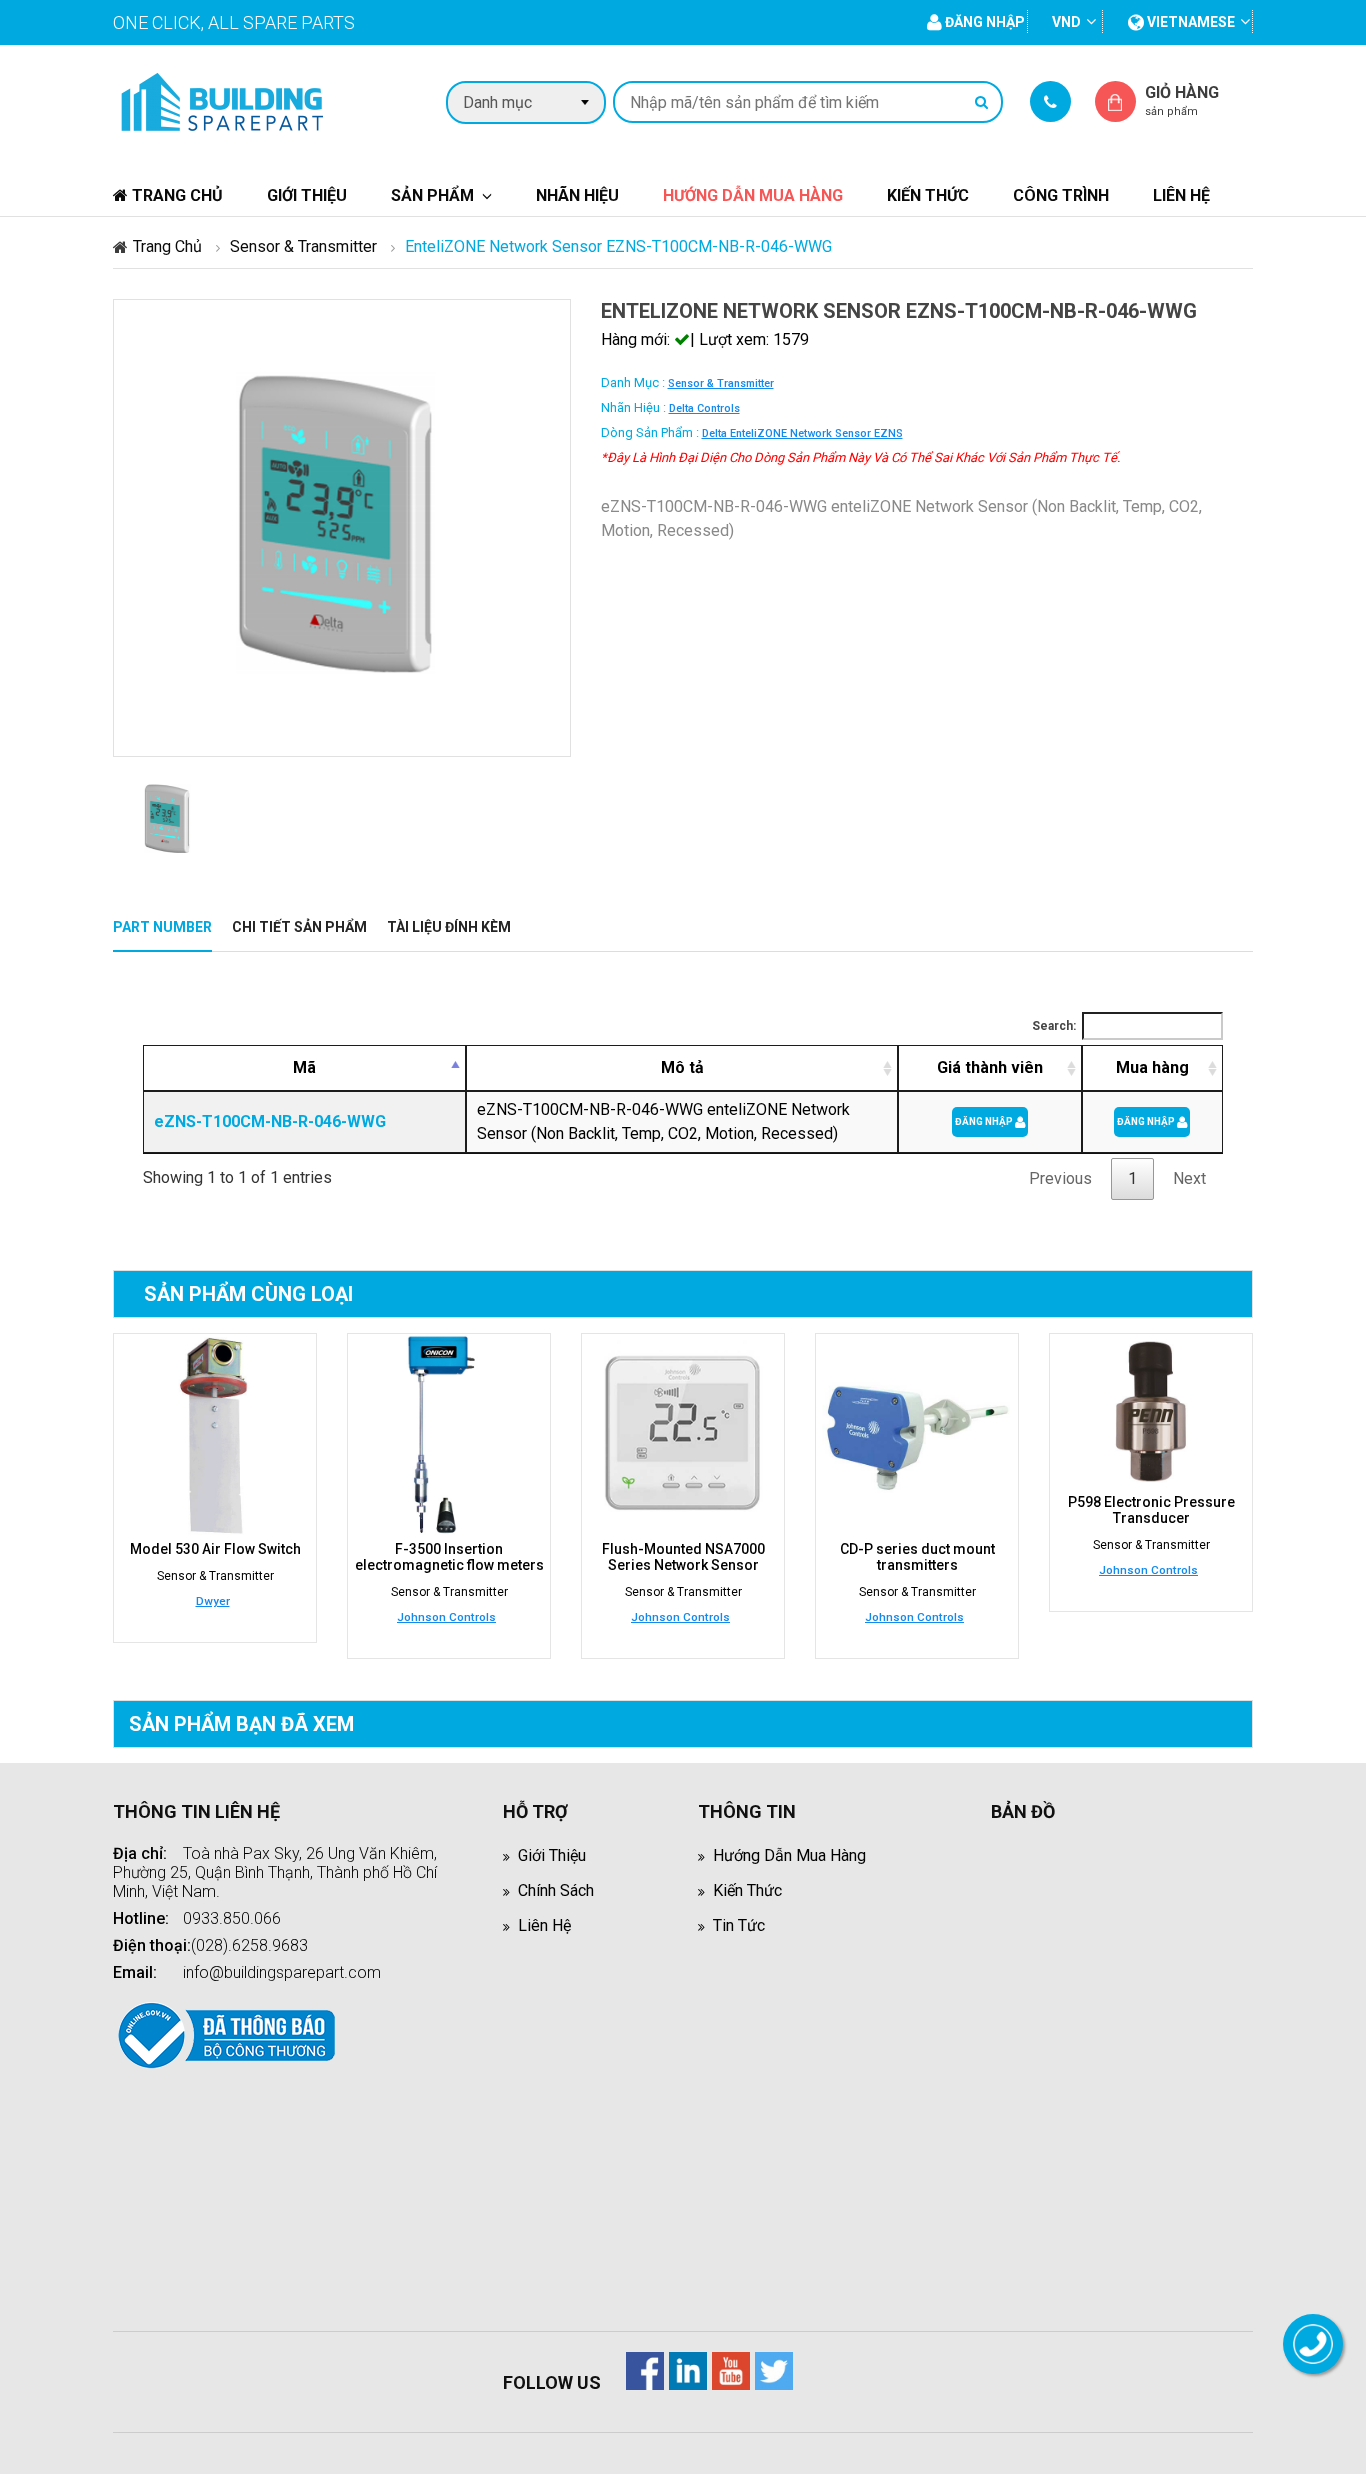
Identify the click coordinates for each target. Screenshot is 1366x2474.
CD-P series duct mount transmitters (917, 1557)
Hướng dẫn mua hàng (753, 195)
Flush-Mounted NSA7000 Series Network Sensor (683, 1557)
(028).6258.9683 (249, 1945)
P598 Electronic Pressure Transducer (1151, 1510)
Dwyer (213, 1601)
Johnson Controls (446, 1617)
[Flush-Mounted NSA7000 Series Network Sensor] (683, 1435)
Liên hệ (1181, 195)
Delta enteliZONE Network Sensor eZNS (802, 433)
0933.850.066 (232, 1918)
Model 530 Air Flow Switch (215, 1549)
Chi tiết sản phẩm (299, 927)
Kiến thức (928, 195)
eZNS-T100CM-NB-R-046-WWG (270, 1121)
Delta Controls (704, 408)
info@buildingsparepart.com (282, 1972)
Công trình (1061, 195)
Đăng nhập (985, 1121)
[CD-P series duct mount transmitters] (917, 1435)
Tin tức (739, 1925)
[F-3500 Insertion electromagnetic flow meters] (449, 1435)
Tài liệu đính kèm (449, 927)
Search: (1054, 1026)
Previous (1060, 1178)
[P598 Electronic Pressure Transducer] (1151, 1411)
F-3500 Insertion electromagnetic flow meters (449, 1557)
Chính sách (556, 1890)
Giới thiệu (307, 195)
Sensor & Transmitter (303, 246)
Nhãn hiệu (577, 195)
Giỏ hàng (1182, 100)
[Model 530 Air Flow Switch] (215, 1435)
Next (1189, 1178)
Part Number (162, 927)
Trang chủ (175, 195)
